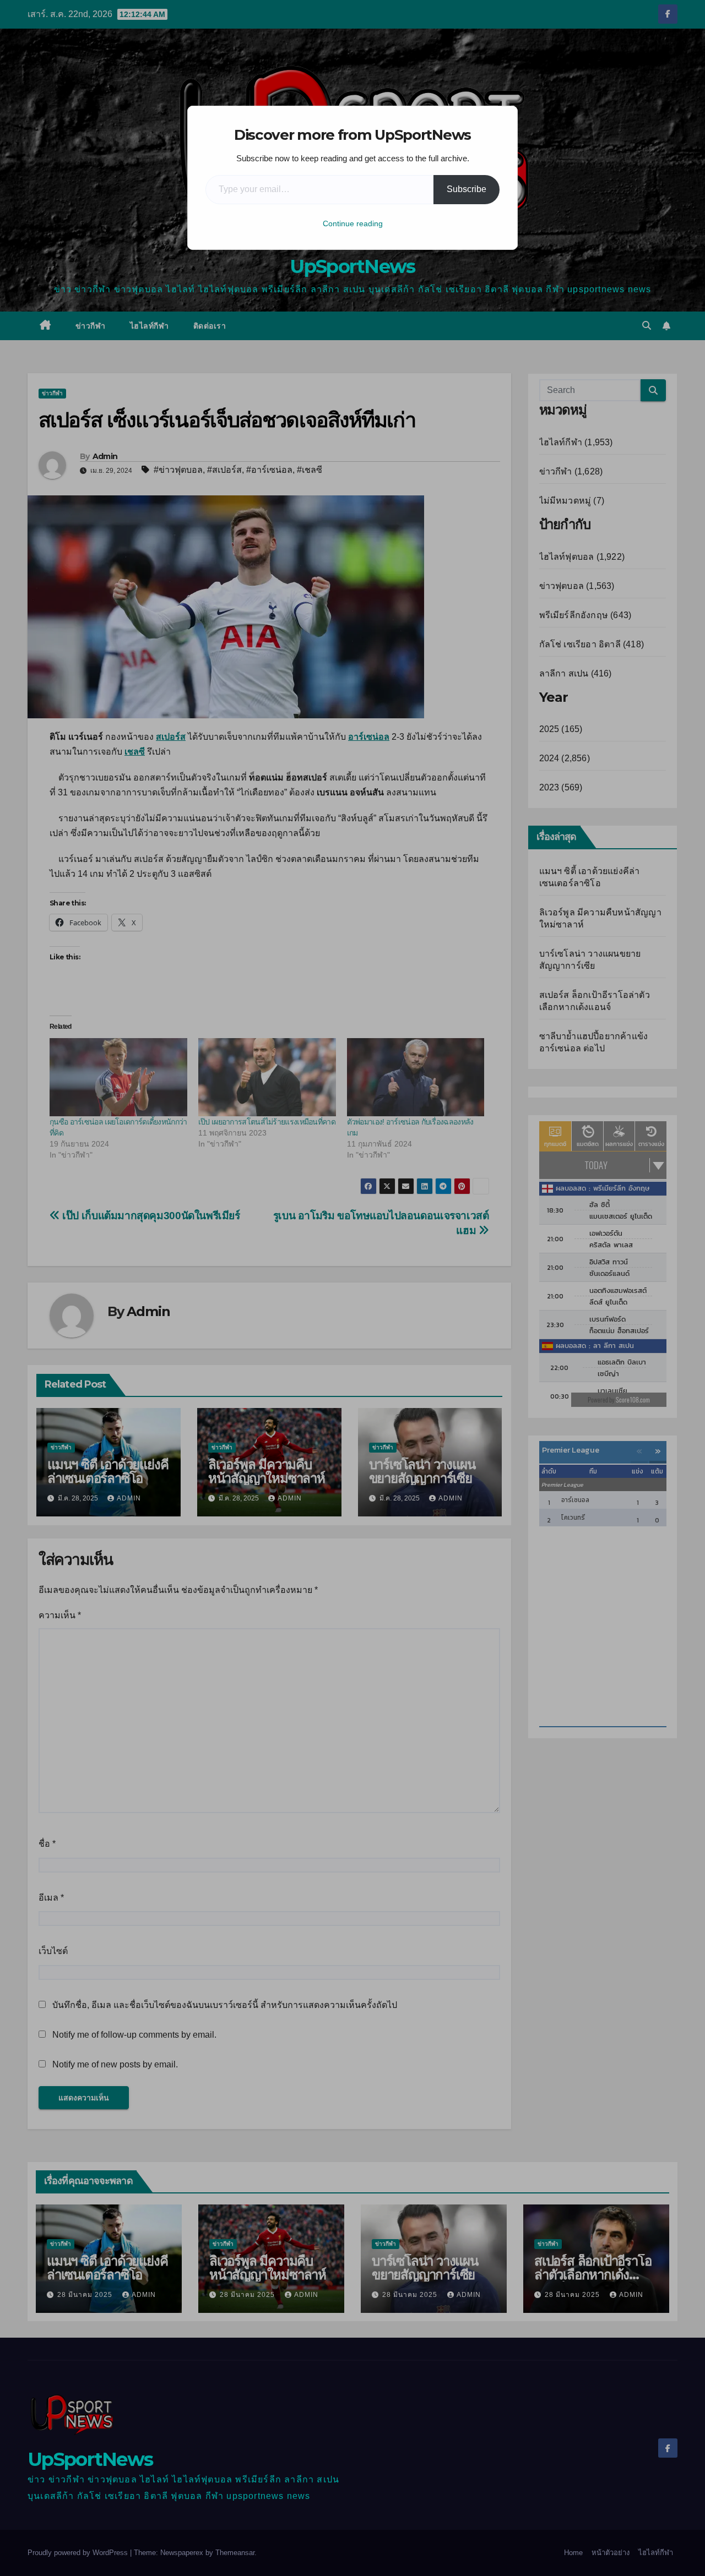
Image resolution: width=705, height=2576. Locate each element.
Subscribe (467, 189)
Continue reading (353, 223)
